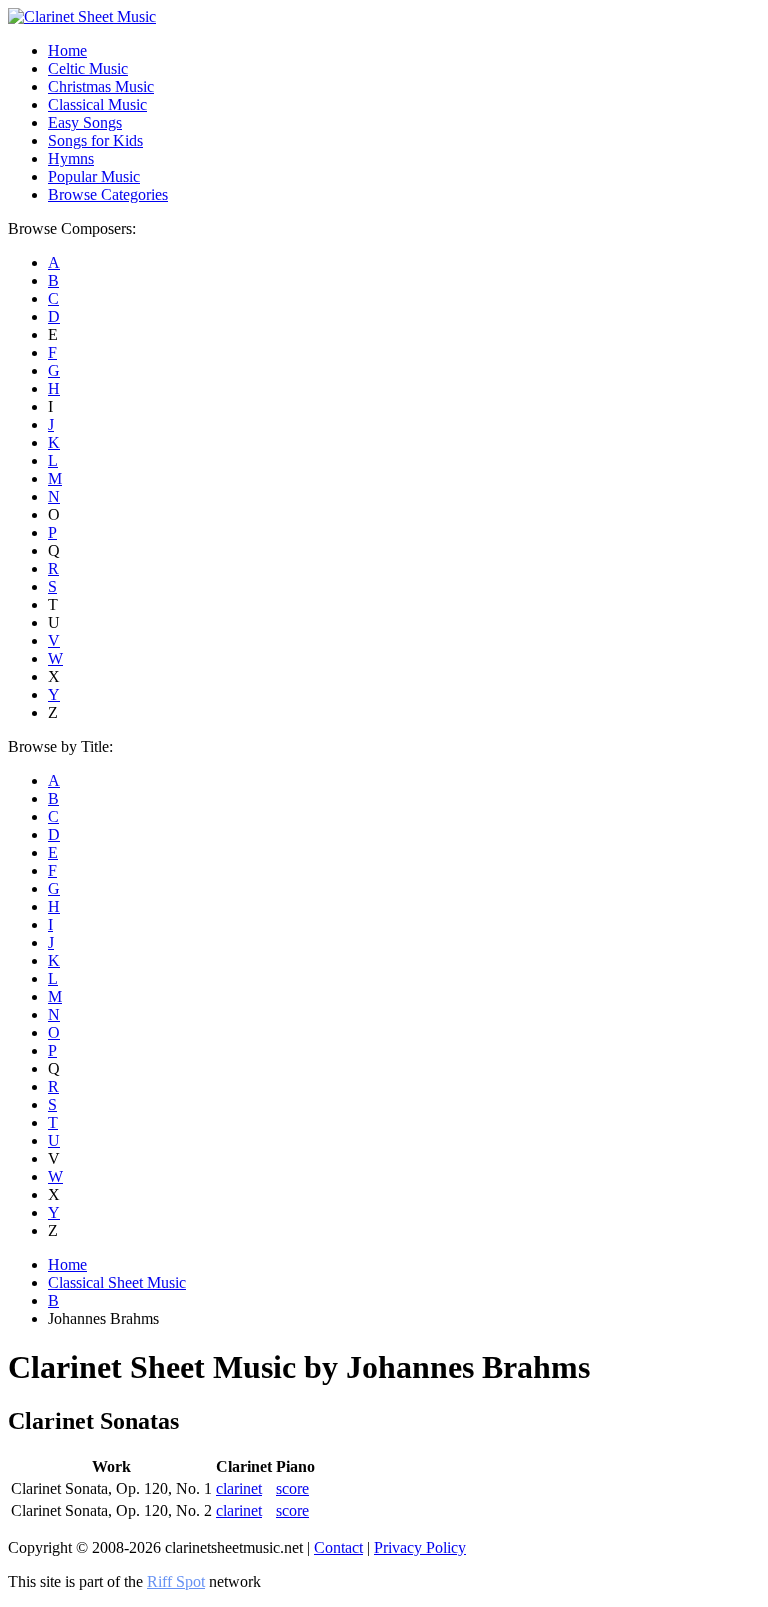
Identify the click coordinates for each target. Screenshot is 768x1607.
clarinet (239, 1488)
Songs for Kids (95, 140)
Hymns (71, 158)
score (292, 1488)
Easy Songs (85, 122)
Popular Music (94, 176)
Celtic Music (88, 68)
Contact (338, 1547)
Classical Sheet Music (117, 1282)
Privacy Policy (420, 1547)
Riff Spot (176, 1581)
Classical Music (97, 104)
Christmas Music (101, 86)
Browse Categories (108, 194)
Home (67, 50)
